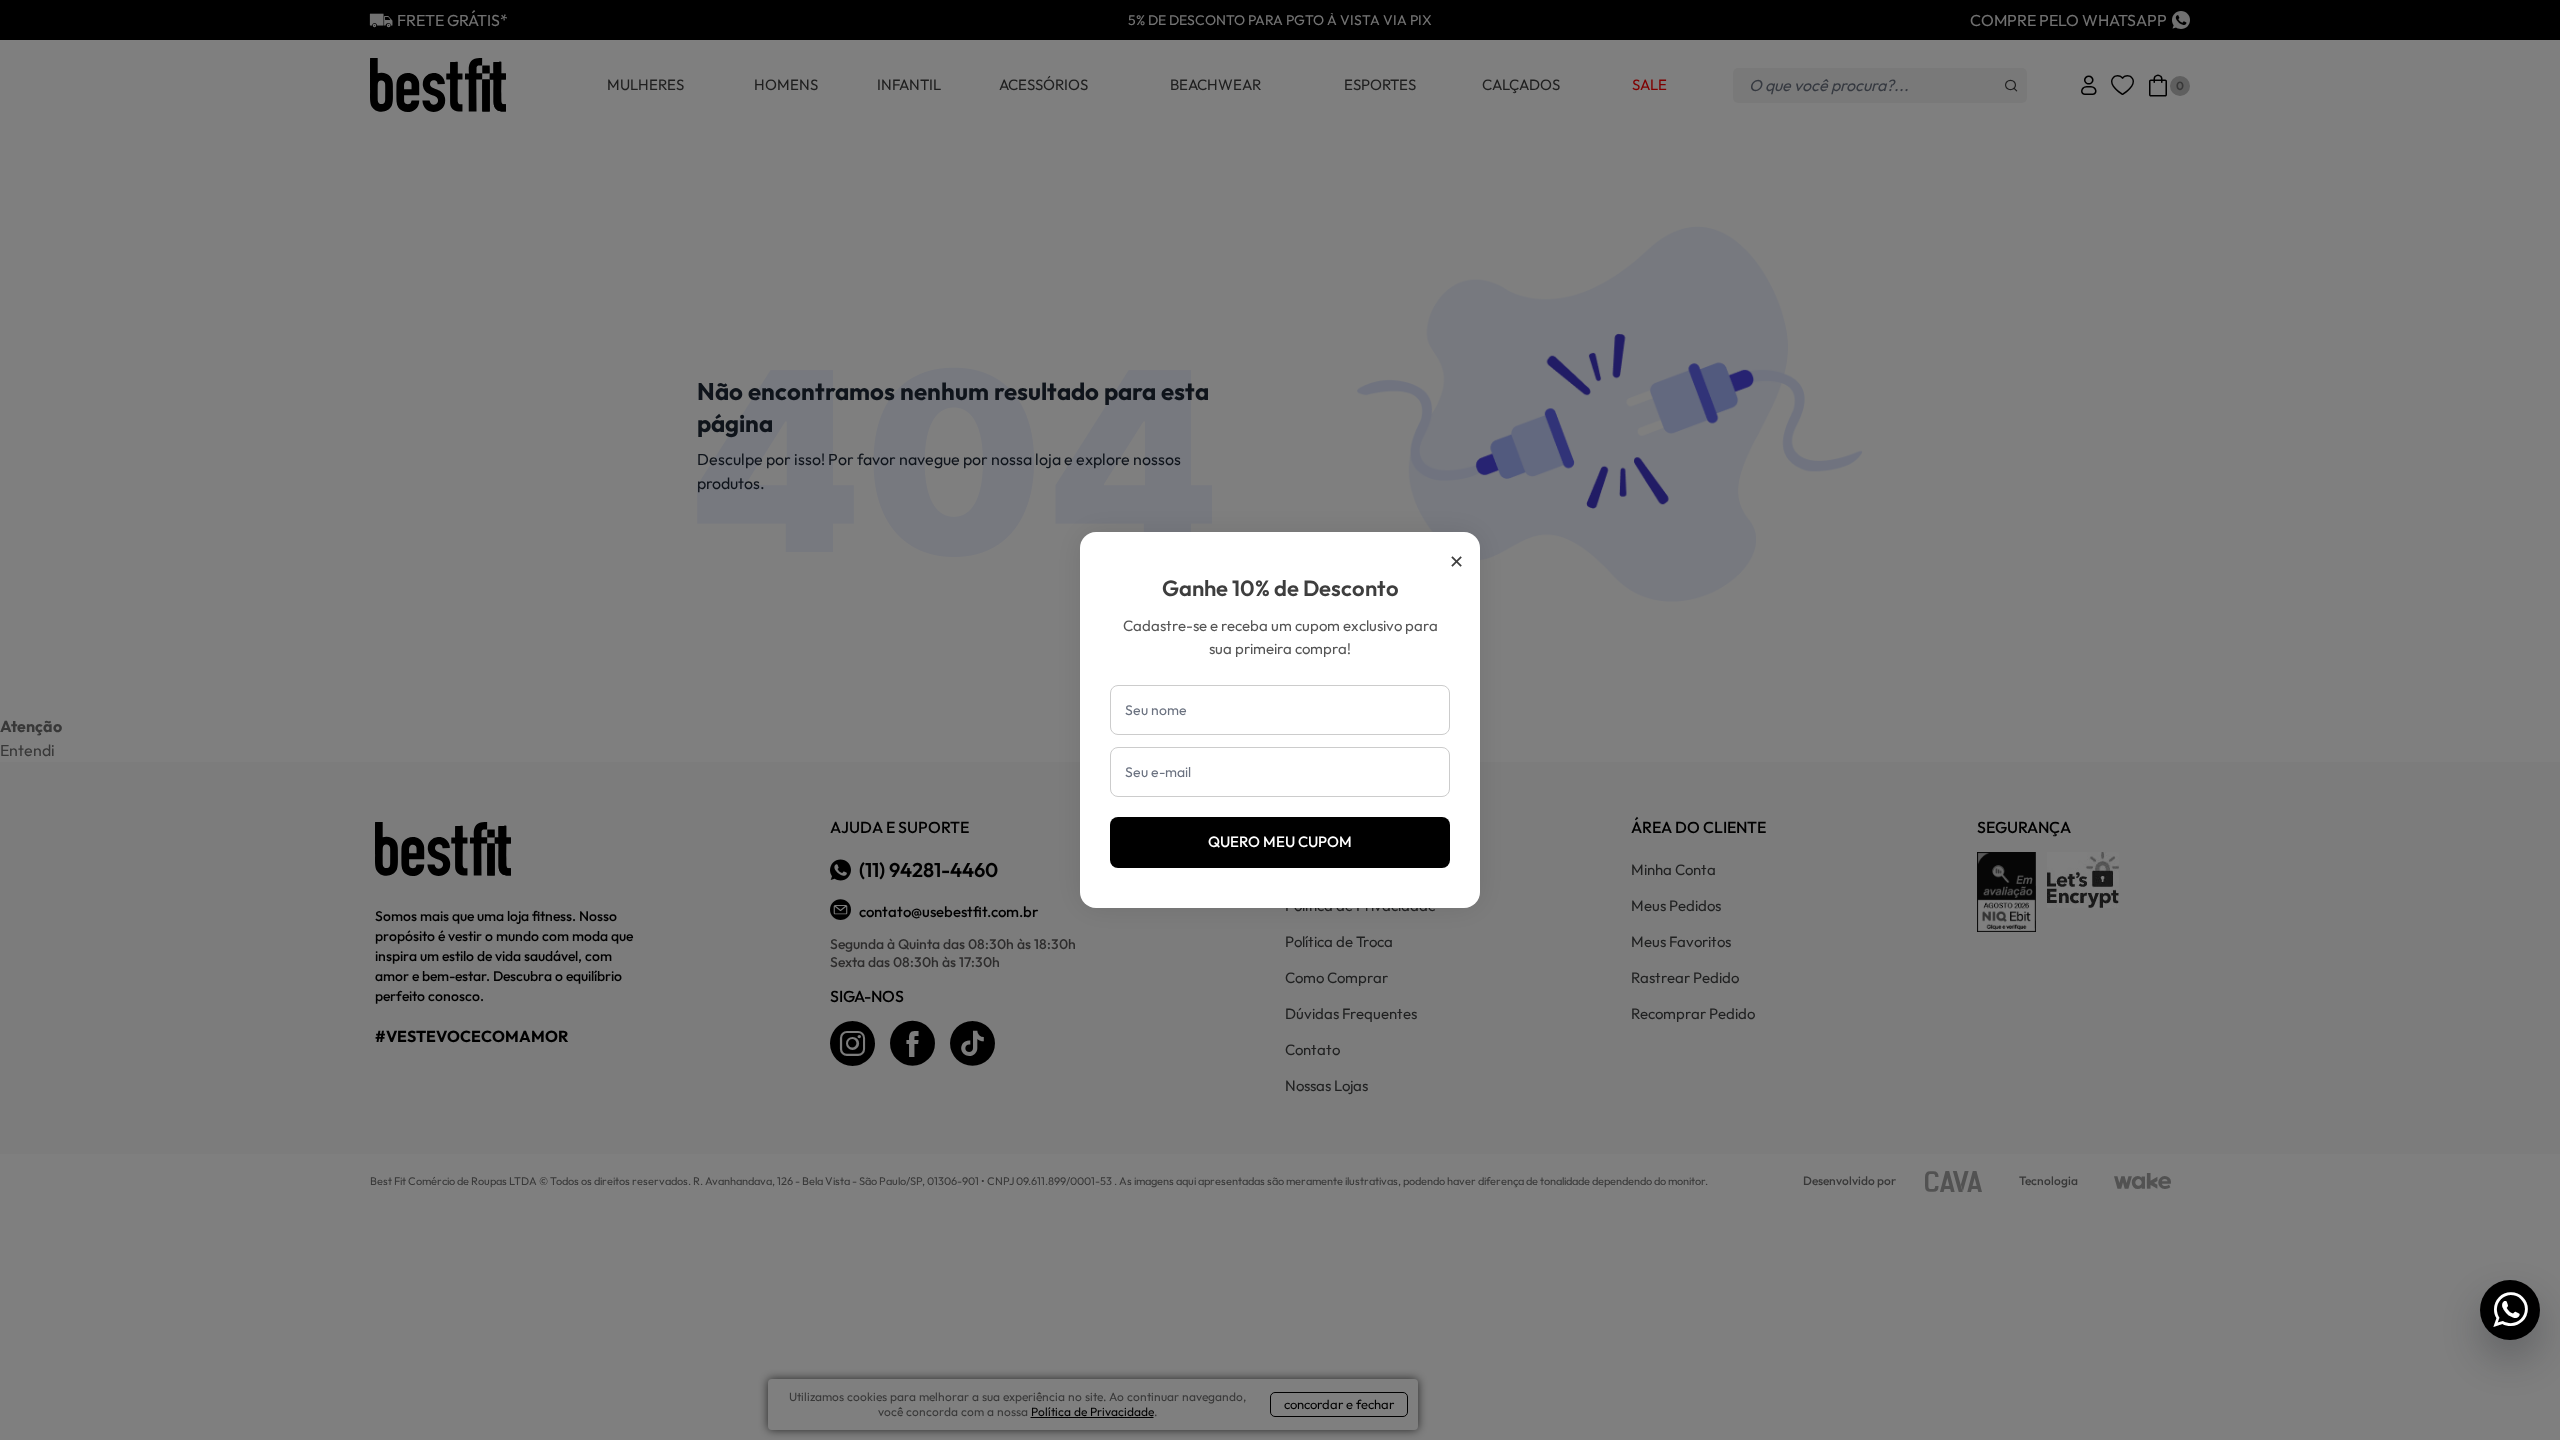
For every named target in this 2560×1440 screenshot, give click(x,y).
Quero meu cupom (1280, 841)
